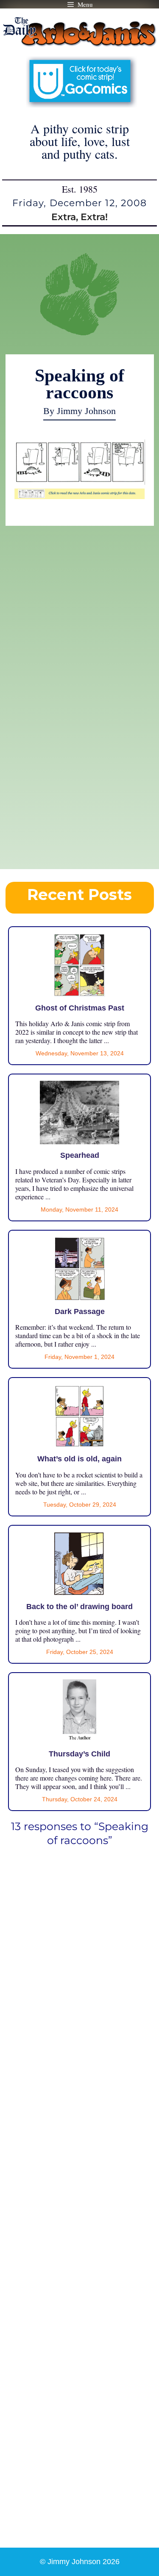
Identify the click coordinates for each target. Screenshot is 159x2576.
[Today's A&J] (80, 495)
